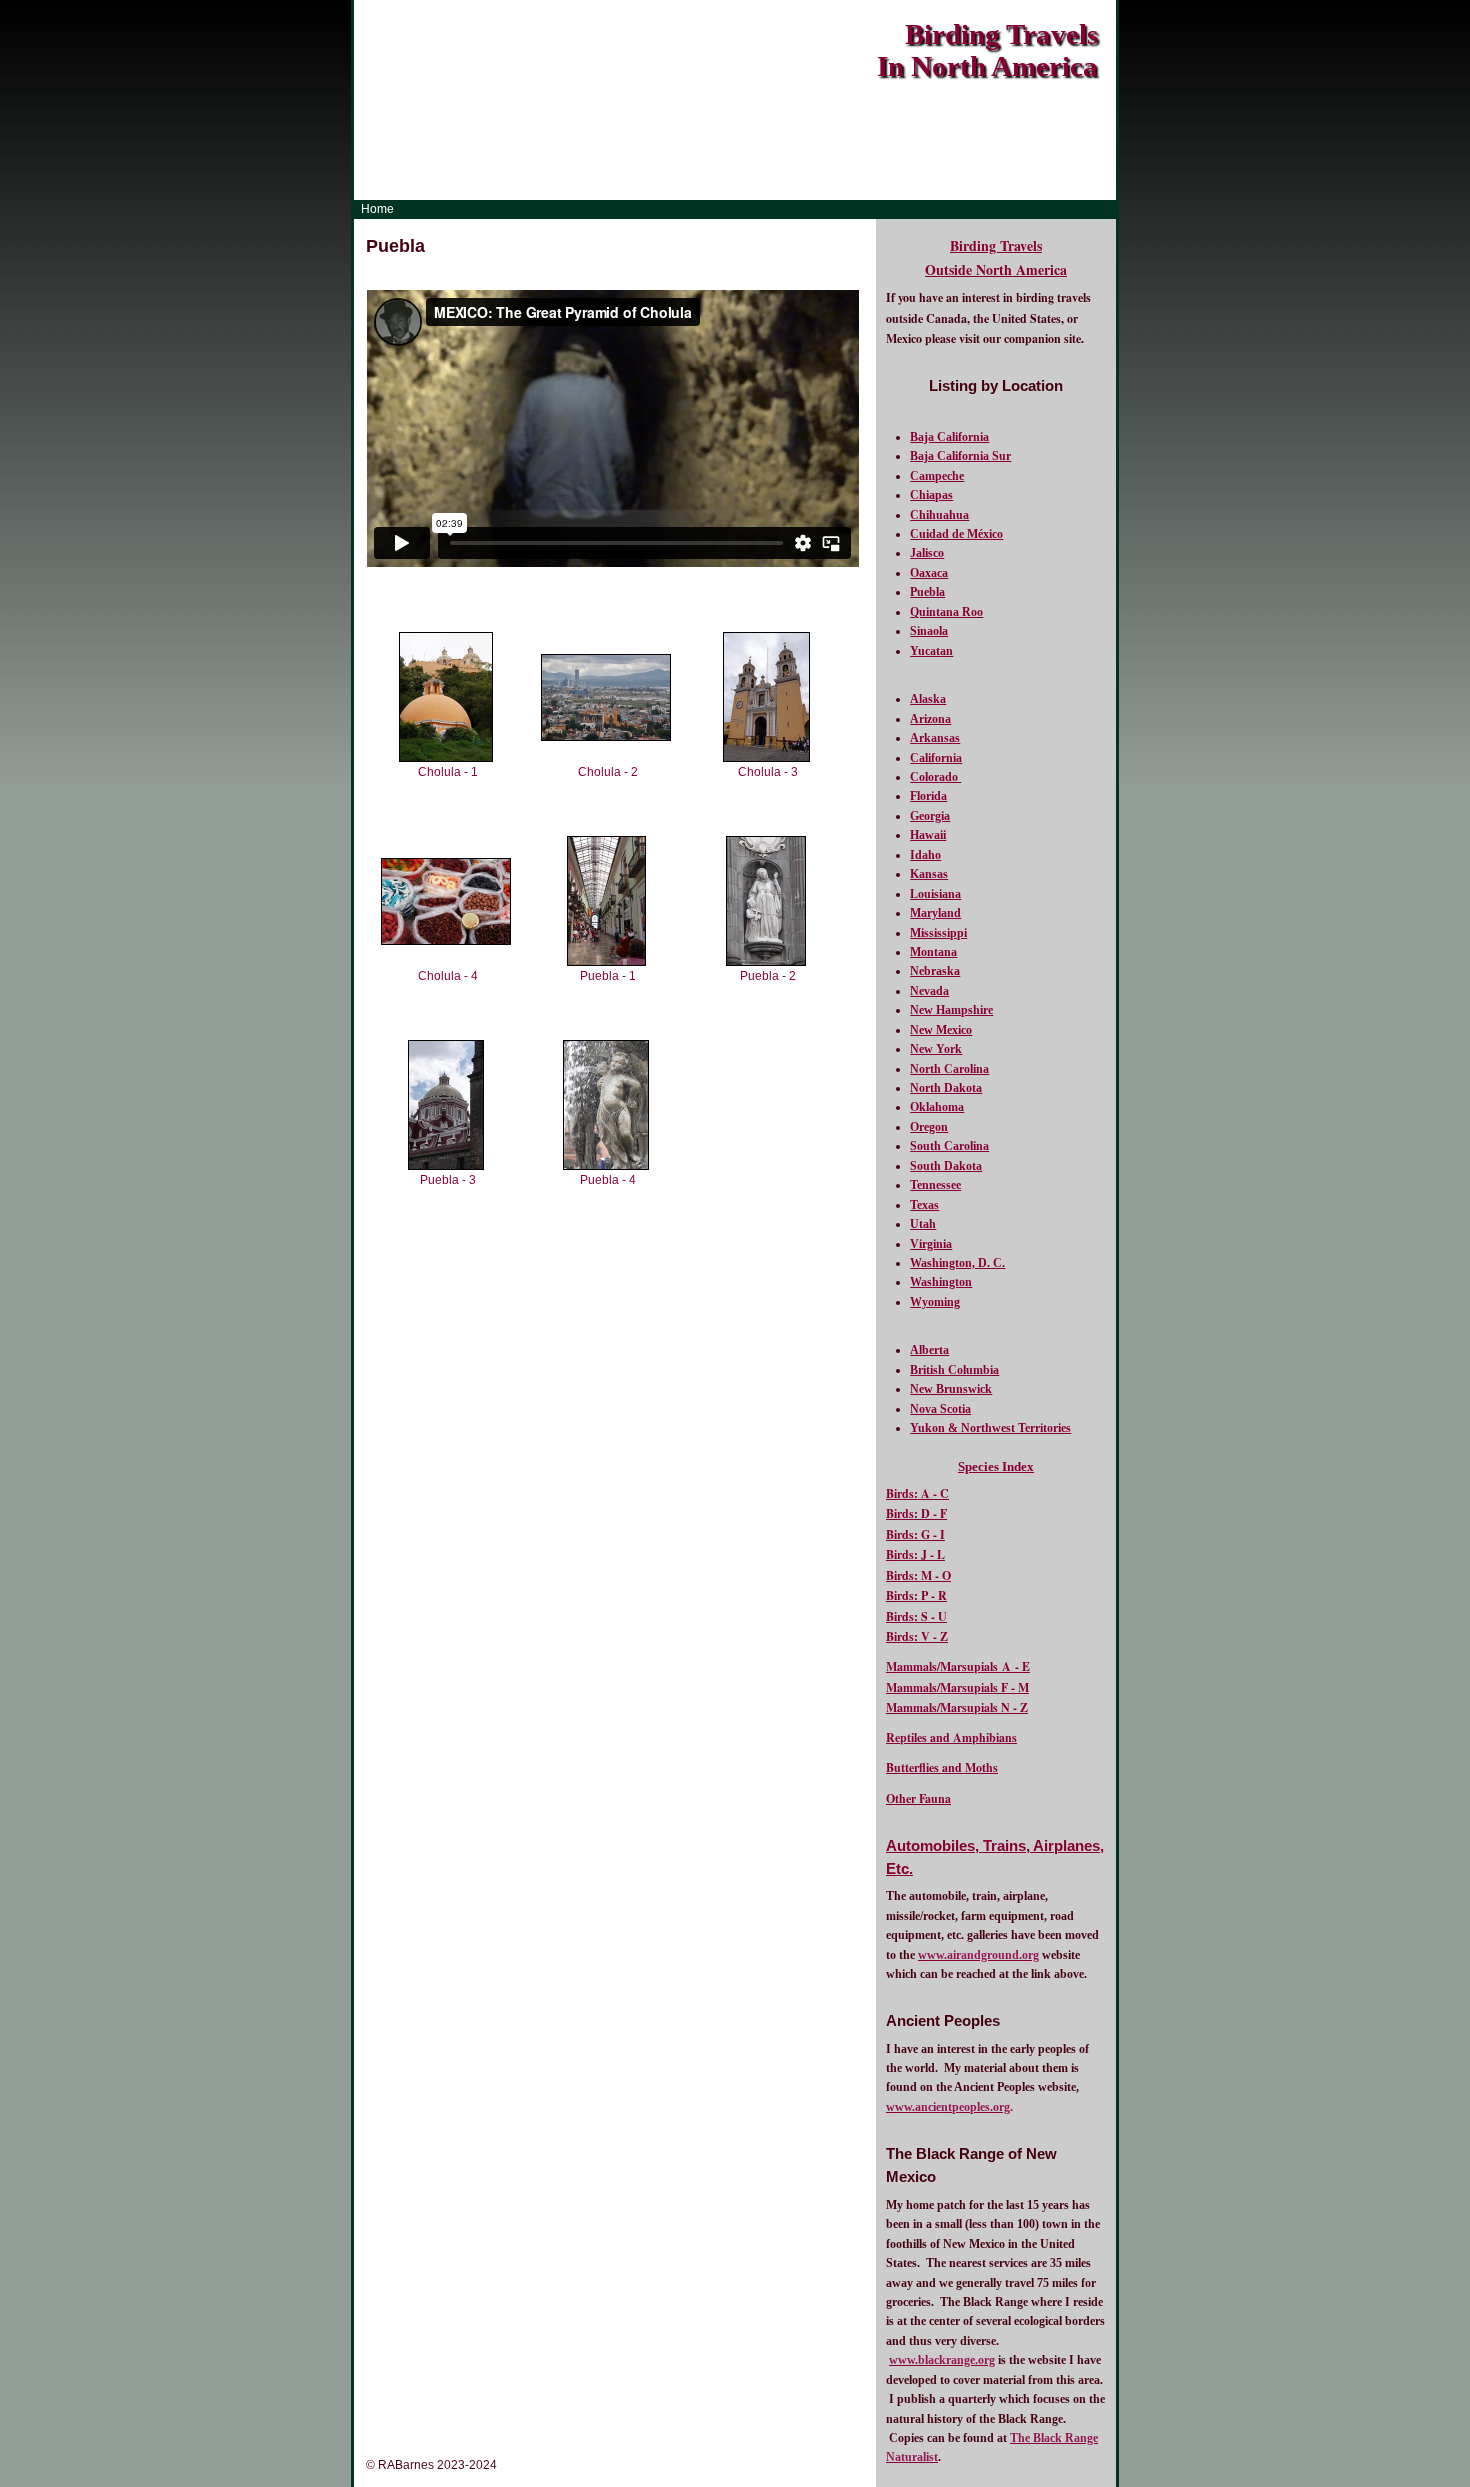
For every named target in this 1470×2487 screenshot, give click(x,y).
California (936, 758)
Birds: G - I (915, 1534)
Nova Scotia (940, 1409)
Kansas (929, 874)
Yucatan (931, 651)
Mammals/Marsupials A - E (958, 1666)
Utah (923, 1224)
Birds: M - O (918, 1575)
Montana (933, 952)
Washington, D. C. (957, 1263)
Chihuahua (939, 515)
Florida (928, 796)
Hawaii (928, 835)
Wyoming (935, 1302)
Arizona (930, 719)
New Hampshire (951, 1010)
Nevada (929, 991)
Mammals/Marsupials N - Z (957, 1707)
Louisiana (935, 894)
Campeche (937, 476)
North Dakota (946, 1088)
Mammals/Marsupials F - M (957, 1687)
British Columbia (954, 1370)
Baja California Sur (960, 456)
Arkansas (935, 738)
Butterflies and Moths (942, 1767)
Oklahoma (937, 1107)
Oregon (929, 1127)
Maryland (935, 913)
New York (936, 1049)
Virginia (931, 1244)
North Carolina (949, 1069)
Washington (941, 1282)
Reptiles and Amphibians (951, 1737)
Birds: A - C (917, 1493)
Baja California (949, 437)
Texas (924, 1205)
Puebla (927, 592)
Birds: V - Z (917, 1636)
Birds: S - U (916, 1616)
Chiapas (931, 495)
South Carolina (949, 1146)
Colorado (935, 777)
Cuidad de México (956, 534)
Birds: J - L (915, 1554)
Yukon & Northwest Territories (990, 1428)
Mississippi (938, 933)
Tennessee (935, 1185)
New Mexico (941, 1030)
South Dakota (946, 1166)
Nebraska (935, 971)
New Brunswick (951, 1389)
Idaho (925, 855)
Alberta (929, 1350)
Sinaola (929, 631)
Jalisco (927, 553)
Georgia (930, 816)
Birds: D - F (916, 1513)
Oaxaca (929, 573)
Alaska (928, 699)
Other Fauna (918, 1798)
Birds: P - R (916, 1595)
